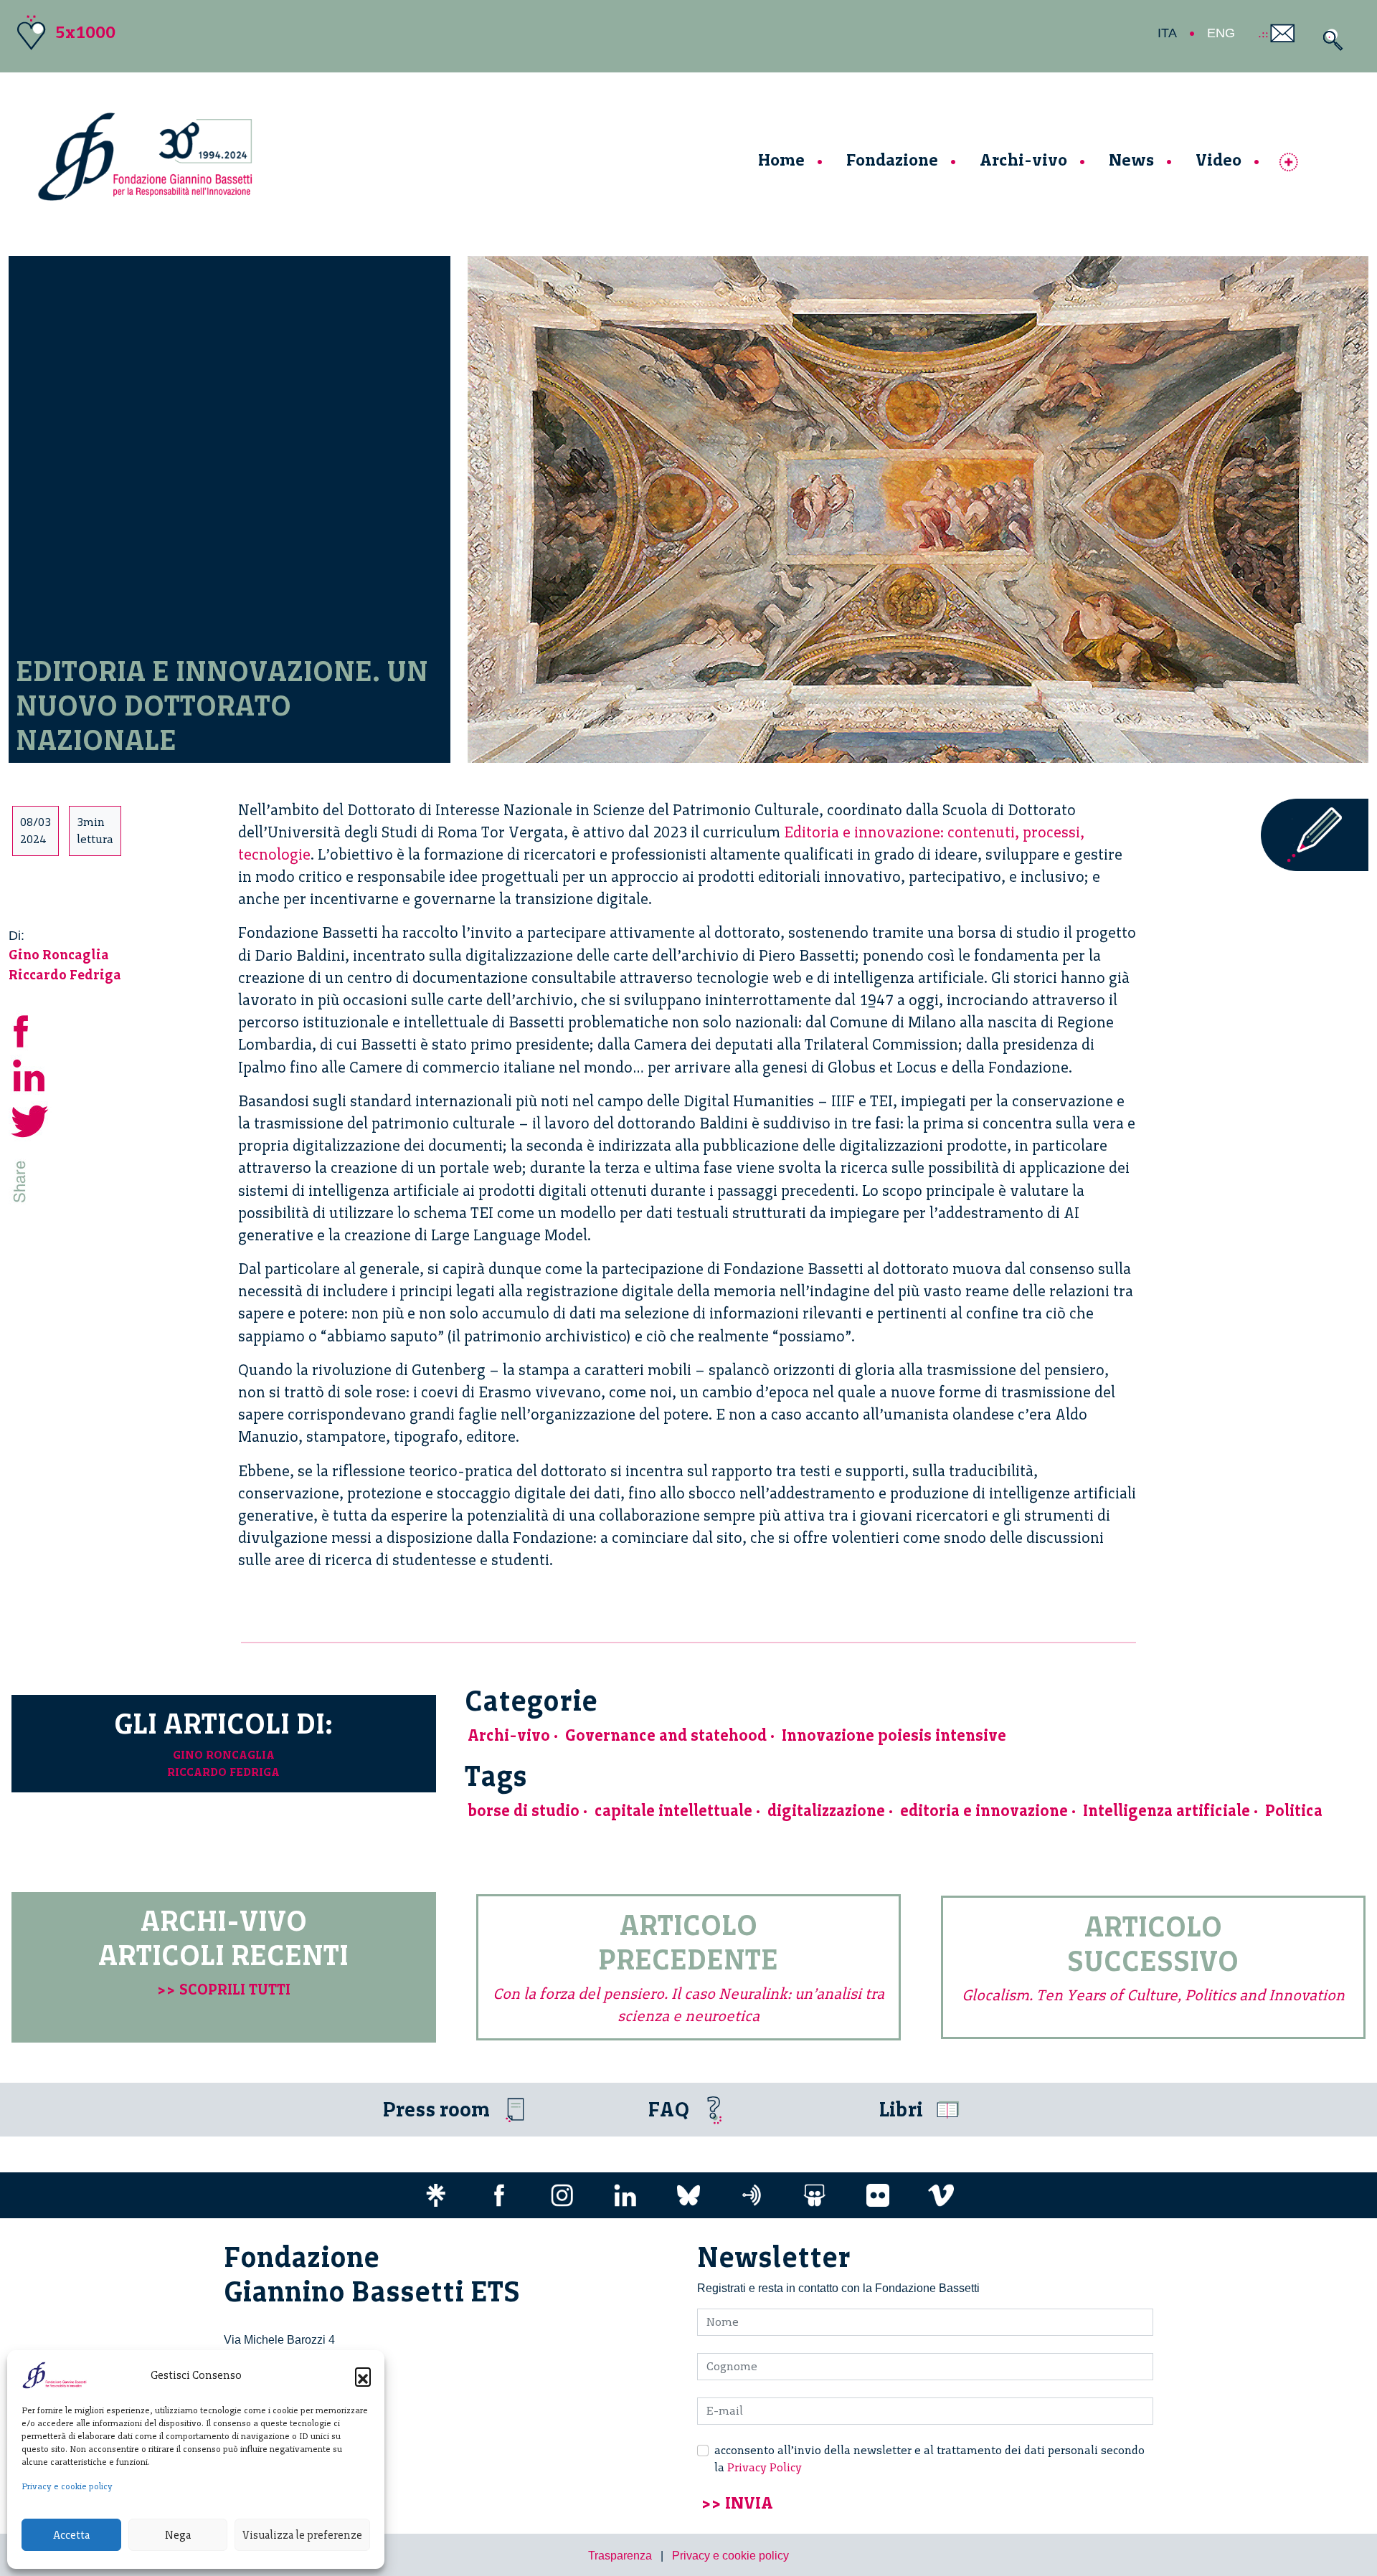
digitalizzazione (826, 1811)
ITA (1167, 33)
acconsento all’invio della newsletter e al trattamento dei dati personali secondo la (929, 2459)
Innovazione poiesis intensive (894, 1735)
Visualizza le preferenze (302, 2535)
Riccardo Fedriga (65, 975)
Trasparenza (620, 2556)
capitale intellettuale (673, 1811)
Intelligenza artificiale (1167, 1811)
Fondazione (892, 160)
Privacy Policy (765, 2467)
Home (781, 160)
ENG (1221, 33)
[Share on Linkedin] (30, 1074)
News (1131, 160)
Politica (1294, 1811)
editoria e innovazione (984, 1811)
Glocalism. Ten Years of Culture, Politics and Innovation (1153, 1995)
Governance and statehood (666, 1735)
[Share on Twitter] (30, 1119)
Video (1219, 160)
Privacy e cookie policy (67, 2486)
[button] (363, 2375)
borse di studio (524, 1811)
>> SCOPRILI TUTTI (224, 1989)
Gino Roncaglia (59, 955)
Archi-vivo (1023, 160)
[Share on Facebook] (30, 1028)
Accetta (71, 2535)
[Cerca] (1329, 40)
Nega (178, 2535)
